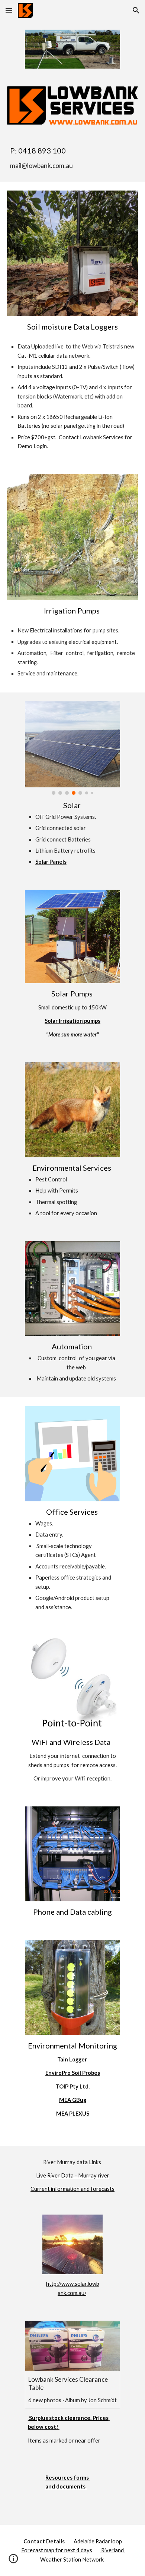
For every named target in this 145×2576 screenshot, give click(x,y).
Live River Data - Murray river (73, 2175)
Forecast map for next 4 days (57, 2550)
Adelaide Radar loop (97, 2541)
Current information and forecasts (72, 2189)
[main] (72, 158)
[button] (9, 10)
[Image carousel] (73, 748)
